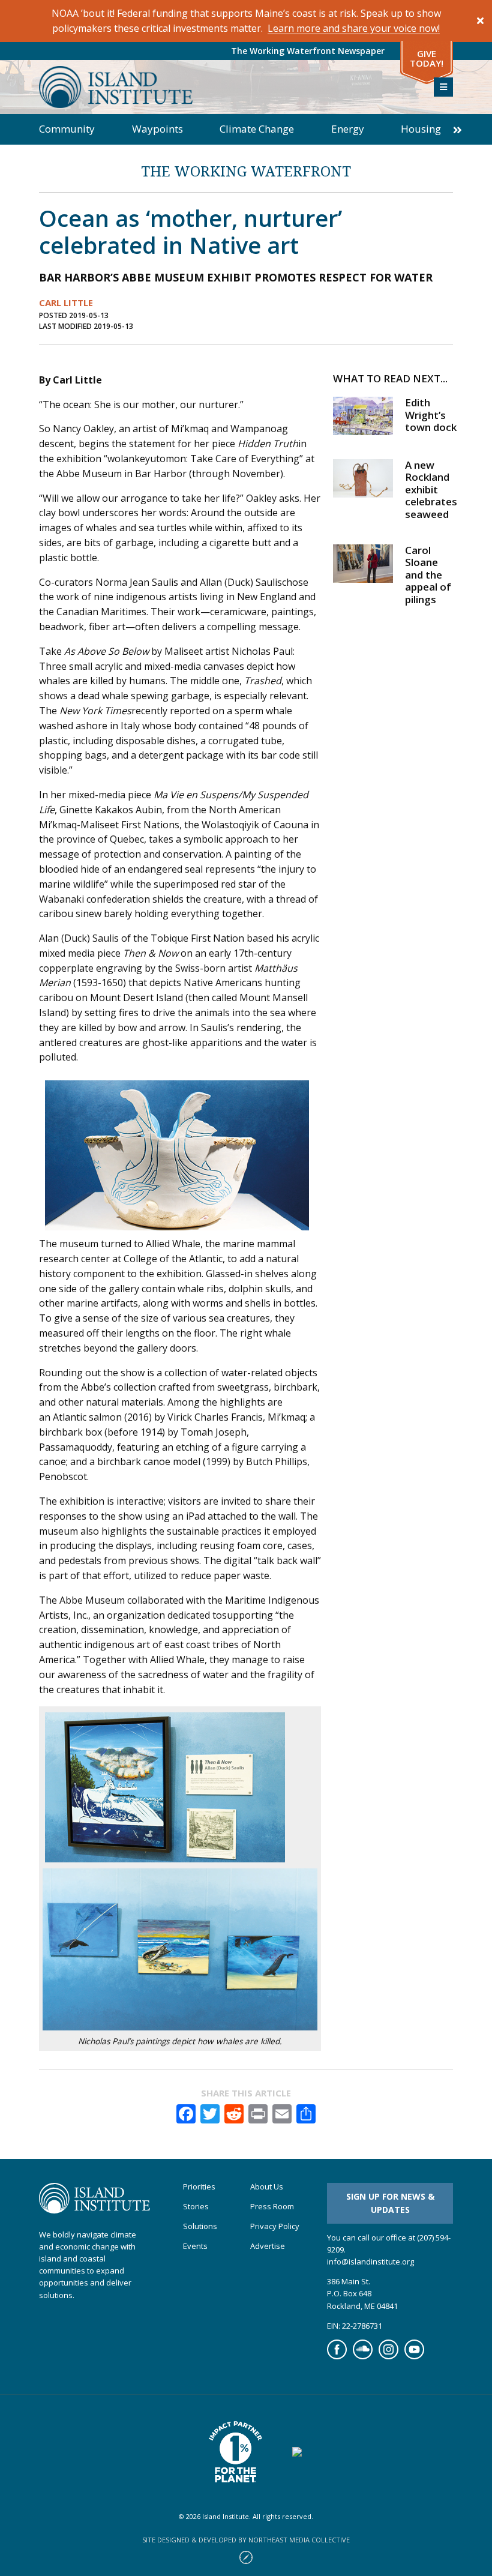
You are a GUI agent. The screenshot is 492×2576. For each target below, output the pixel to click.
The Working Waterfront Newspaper (308, 51)
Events (195, 2246)
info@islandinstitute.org (370, 2262)
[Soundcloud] (363, 2356)
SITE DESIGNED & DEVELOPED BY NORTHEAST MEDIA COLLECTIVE (246, 2540)
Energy (348, 129)
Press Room (272, 2207)
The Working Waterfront (246, 171)
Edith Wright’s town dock (431, 415)
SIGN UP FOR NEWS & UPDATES (390, 2203)
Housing (421, 129)
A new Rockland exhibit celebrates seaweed (431, 489)
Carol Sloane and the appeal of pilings (428, 575)
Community (67, 129)
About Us (267, 2187)
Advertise (268, 2246)
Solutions (200, 2226)
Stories (196, 2207)
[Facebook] (337, 2356)
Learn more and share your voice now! (354, 28)
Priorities (199, 2187)
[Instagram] (388, 2356)
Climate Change (257, 129)
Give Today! (427, 59)
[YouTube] (414, 2356)
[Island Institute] (227, 87)
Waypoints (157, 129)
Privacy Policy (275, 2226)
